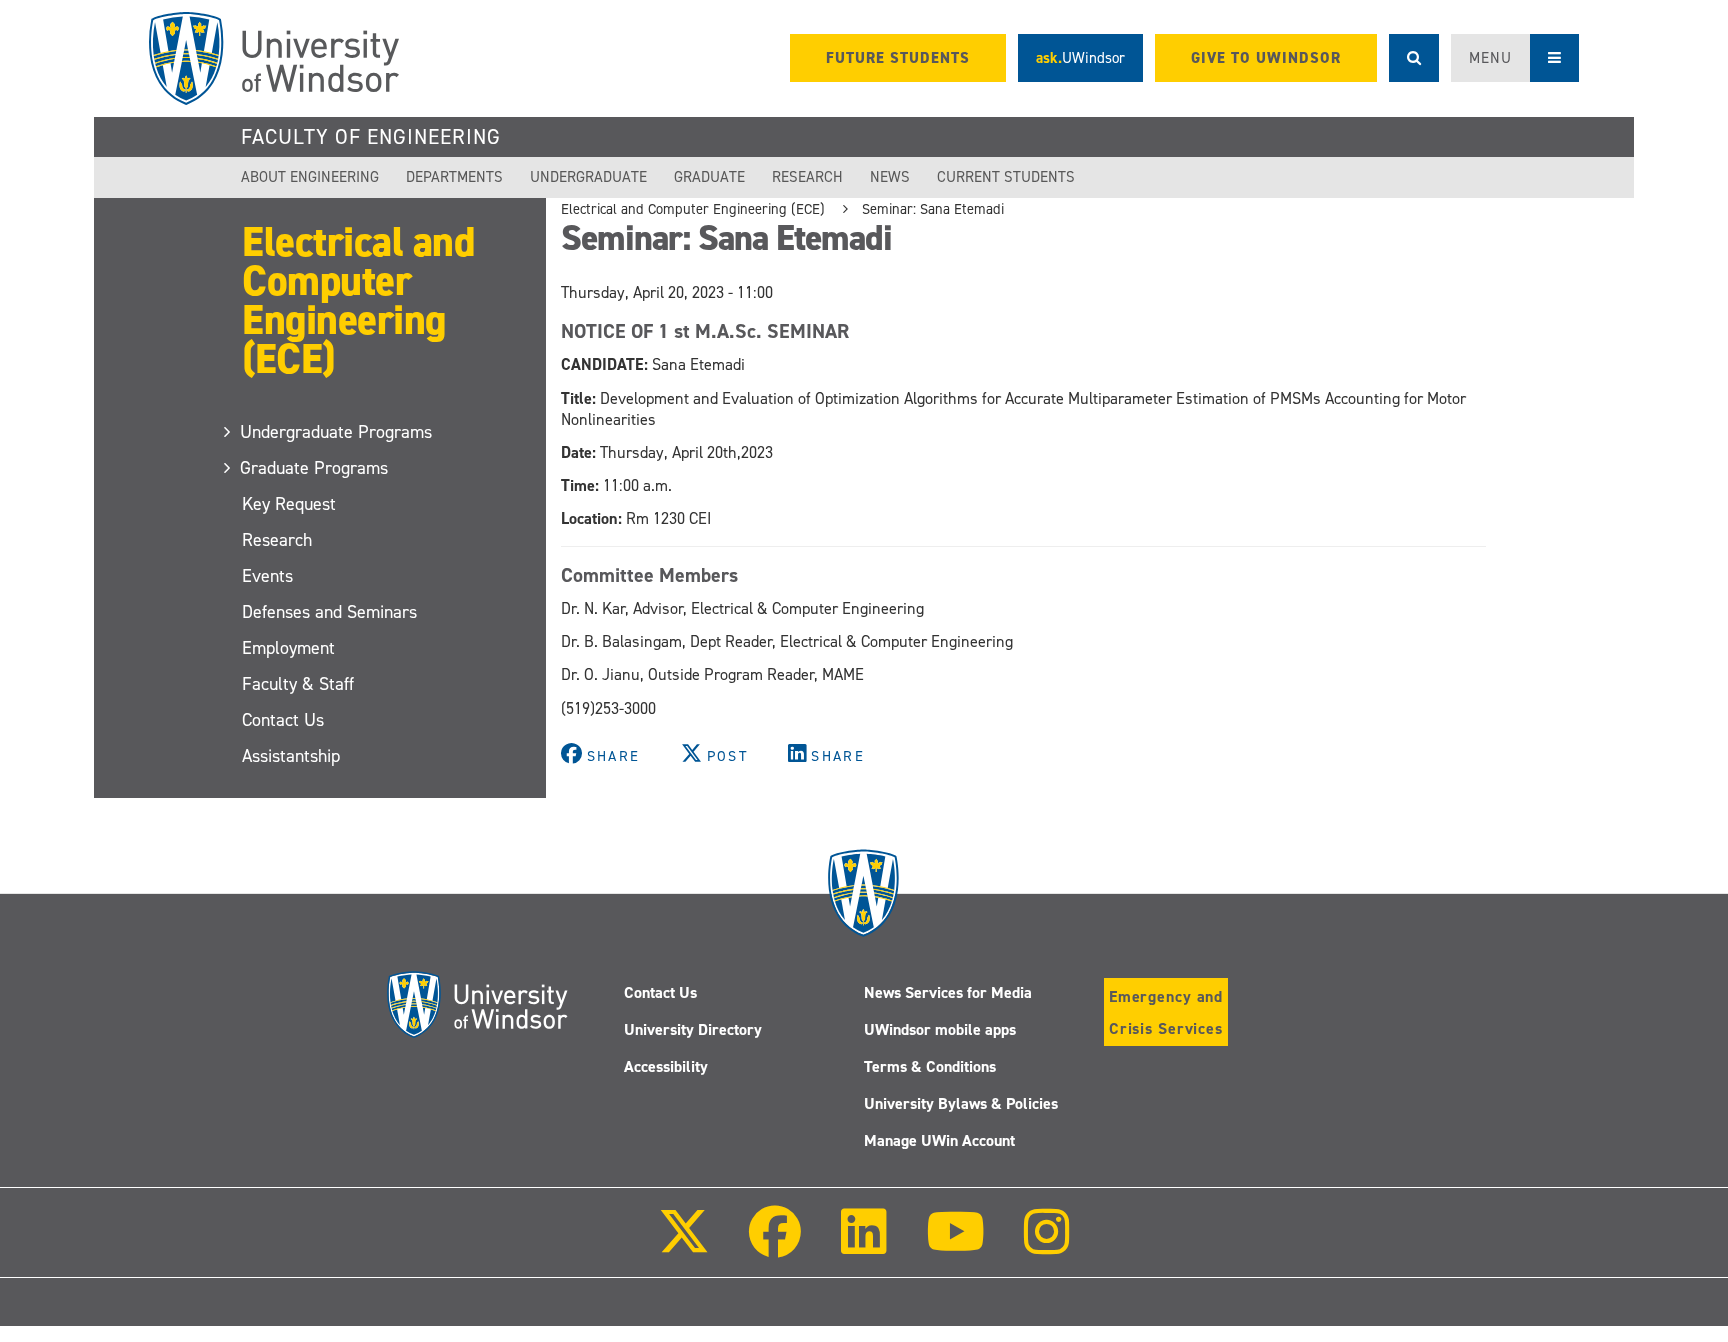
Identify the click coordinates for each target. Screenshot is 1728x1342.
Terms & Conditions (930, 1066)
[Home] (274, 58)
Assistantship (291, 756)
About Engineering (310, 177)
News (890, 177)
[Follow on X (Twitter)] (684, 1245)
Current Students (1006, 177)
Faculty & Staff (298, 684)
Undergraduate (588, 177)
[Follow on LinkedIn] (863, 1245)
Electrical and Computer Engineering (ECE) (358, 300)
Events (267, 576)
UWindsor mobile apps (940, 1029)
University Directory (693, 1029)
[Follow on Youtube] (955, 1245)
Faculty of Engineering (371, 137)
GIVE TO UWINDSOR (1266, 58)
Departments (454, 177)
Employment (288, 648)
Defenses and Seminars (329, 612)
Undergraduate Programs (337, 432)
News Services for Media (948, 992)
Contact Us (283, 720)
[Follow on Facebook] (775, 1245)
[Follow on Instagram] (1047, 1245)
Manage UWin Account (939, 1140)
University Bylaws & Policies (961, 1103)
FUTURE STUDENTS (898, 58)
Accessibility (666, 1066)
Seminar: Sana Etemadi (933, 209)
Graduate (709, 177)
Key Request (289, 504)
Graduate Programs (315, 468)
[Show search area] (1414, 58)
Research (807, 177)
